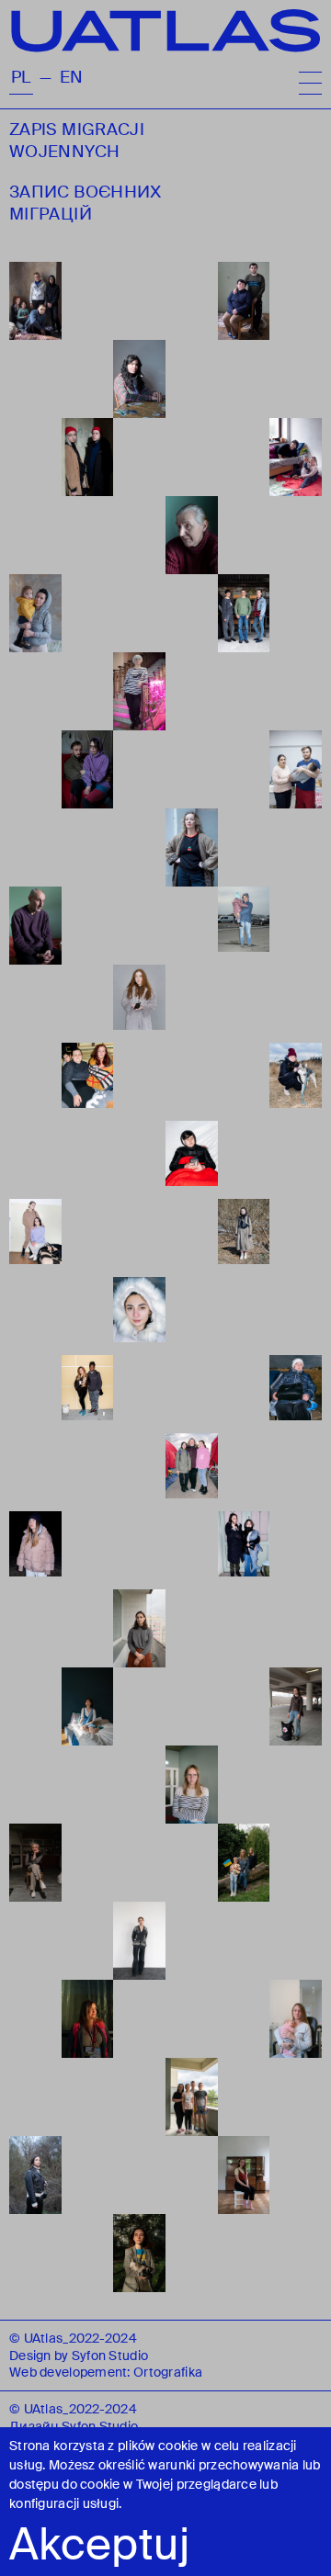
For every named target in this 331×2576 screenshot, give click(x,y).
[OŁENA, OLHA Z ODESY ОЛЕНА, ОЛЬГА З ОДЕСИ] (88, 1082)
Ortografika (168, 2372)
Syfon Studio (110, 2356)
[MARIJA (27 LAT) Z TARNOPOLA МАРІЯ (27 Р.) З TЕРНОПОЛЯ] (88, 2019)
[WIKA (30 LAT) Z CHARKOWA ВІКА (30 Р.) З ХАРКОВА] (192, 1785)
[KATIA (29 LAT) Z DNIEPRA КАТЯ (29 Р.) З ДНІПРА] (139, 1628)
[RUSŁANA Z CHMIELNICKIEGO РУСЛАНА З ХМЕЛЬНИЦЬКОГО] (192, 2097)
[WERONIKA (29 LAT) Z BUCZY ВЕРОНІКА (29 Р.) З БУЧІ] (296, 1706)
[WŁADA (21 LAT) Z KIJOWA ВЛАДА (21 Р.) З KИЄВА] (296, 1082)
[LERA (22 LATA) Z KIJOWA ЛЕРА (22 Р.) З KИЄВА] (35, 2175)
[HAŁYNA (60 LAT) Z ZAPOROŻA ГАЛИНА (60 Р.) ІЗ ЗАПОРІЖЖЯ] (296, 1394)
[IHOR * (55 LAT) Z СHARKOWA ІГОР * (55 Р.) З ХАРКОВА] (35, 926)
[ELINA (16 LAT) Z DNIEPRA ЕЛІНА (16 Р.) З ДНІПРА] (244, 2175)
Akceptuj (99, 2545)
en (72, 78)
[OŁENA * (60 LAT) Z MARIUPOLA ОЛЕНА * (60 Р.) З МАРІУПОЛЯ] (139, 691)
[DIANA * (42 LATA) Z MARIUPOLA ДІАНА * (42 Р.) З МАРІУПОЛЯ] (192, 847)
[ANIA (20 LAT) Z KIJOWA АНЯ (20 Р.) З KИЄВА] (88, 1706)
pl (21, 78)
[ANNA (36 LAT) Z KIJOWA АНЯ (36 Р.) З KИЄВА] (296, 2019)
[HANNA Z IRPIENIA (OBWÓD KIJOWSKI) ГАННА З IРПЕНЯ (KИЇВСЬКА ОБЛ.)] (35, 1550)
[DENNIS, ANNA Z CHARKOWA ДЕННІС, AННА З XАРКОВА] (88, 1394)
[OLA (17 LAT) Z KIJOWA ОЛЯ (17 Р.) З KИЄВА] (139, 1941)
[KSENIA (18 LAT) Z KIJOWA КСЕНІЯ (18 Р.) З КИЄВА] (139, 1004)
